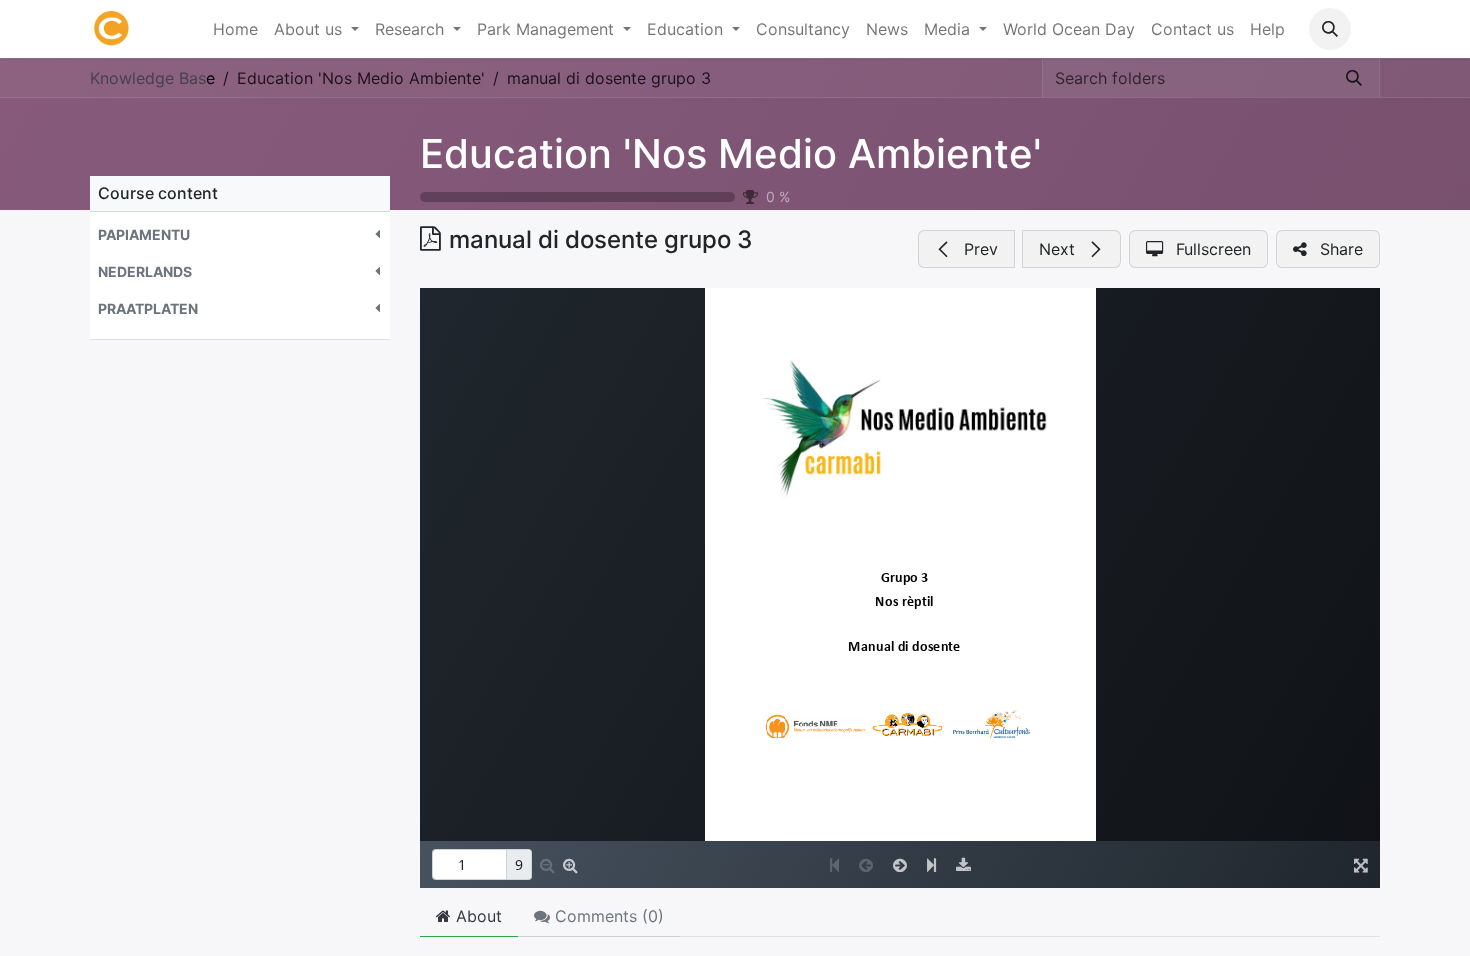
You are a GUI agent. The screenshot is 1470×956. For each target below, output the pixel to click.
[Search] (1354, 78)
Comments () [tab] (607, 916)
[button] (1330, 29)
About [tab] (476, 916)
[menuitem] (235, 29)
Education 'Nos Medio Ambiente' (731, 153)
